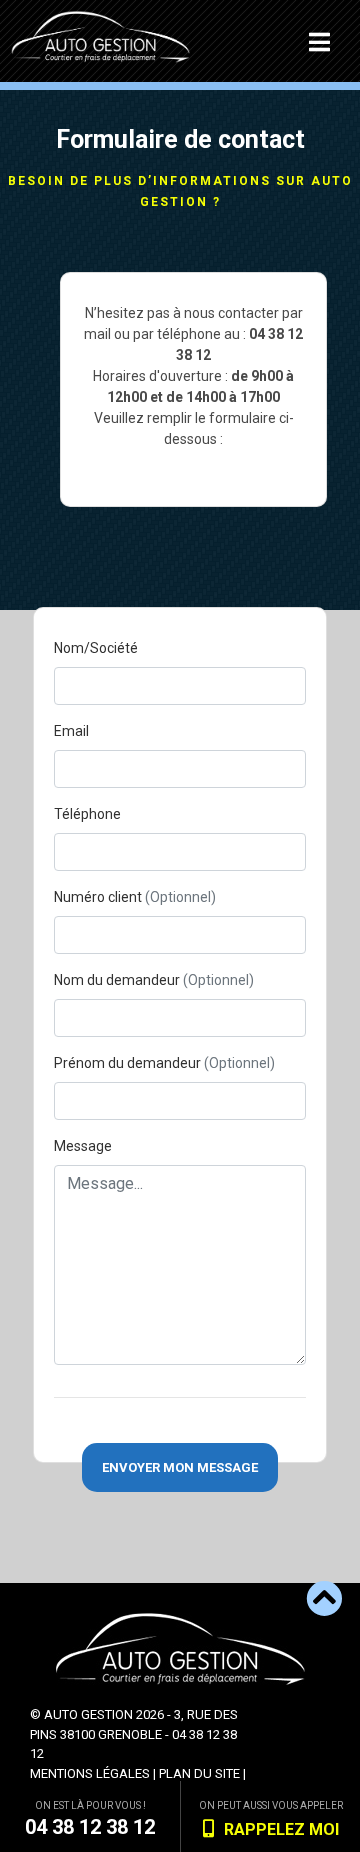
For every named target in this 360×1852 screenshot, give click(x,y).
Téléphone (87, 814)
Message (83, 1146)
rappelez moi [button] (281, 1829)
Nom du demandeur (154, 980)
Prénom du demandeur (164, 1063)
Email (71, 731)
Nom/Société (96, 648)
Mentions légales (90, 1773)
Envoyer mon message (180, 1467)
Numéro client (135, 897)
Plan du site (199, 1773)
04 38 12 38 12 (90, 1827)
